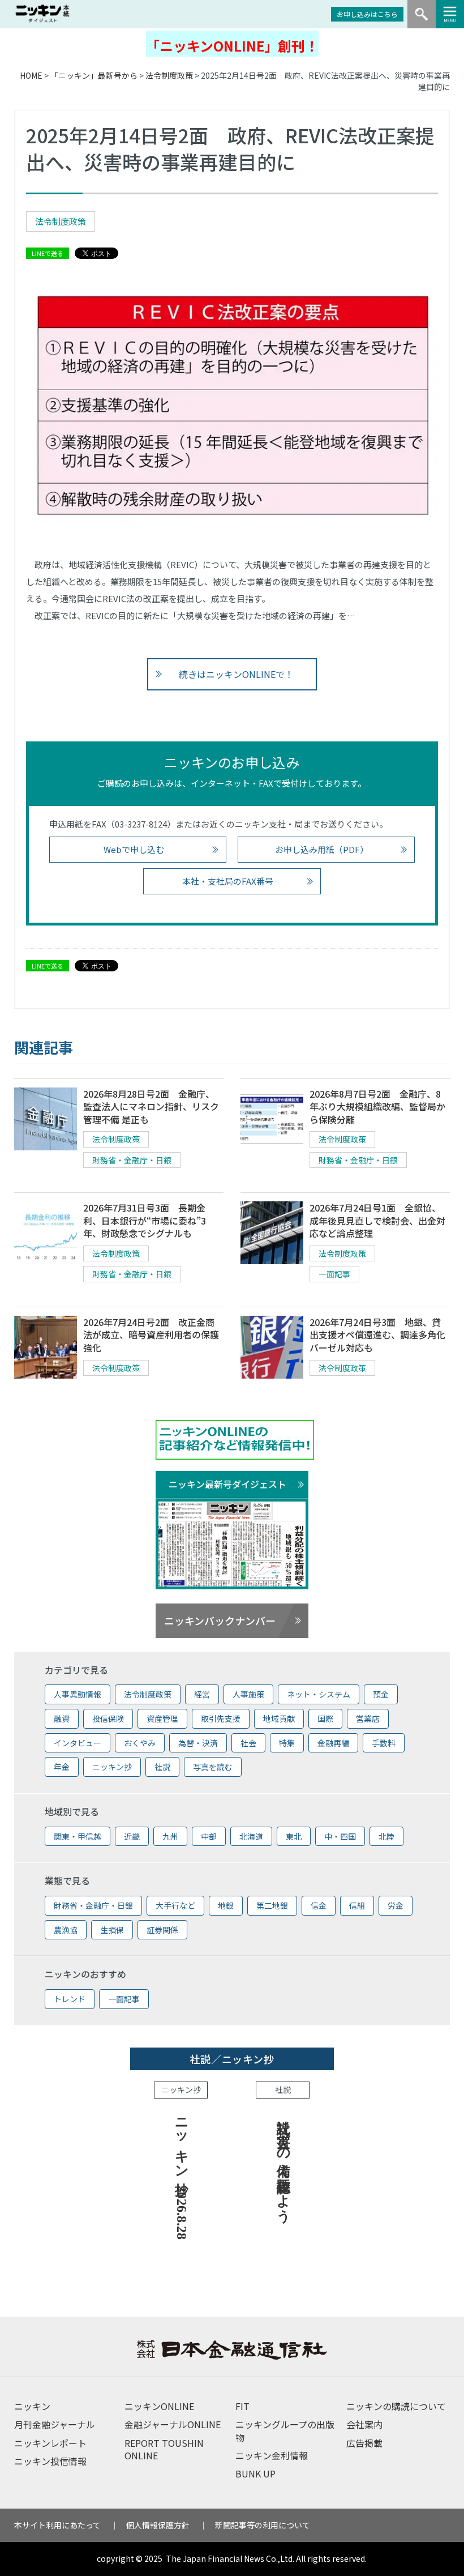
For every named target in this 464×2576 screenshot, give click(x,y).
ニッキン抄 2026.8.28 (182, 2175)
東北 (294, 1836)
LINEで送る (48, 253)
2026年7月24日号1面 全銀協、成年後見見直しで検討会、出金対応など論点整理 (377, 1220)
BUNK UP (255, 2473)
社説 (162, 1767)
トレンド (70, 1999)
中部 (209, 1836)
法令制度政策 (169, 75)
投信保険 (108, 1718)
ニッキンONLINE (159, 2406)
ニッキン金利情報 (272, 2455)
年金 (62, 1767)
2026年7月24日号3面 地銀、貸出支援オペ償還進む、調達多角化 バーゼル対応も (377, 1335)
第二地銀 (272, 1905)
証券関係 (162, 1930)
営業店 (368, 1718)
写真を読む (213, 1767)
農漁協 (66, 1930)
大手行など (175, 1905)
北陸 (386, 1836)
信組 (357, 1905)
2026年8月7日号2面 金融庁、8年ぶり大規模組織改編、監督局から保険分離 (377, 1106)
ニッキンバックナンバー (220, 1620)
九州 (170, 1836)
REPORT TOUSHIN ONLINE (164, 2449)
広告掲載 (364, 2443)
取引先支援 (221, 1718)
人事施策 (248, 1694)
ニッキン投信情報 (50, 2461)
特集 (287, 1743)
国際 (325, 1718)
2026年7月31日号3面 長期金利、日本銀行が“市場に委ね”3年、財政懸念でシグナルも (145, 1220)
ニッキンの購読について (396, 2406)
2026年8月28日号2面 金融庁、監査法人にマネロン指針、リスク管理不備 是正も (151, 1106)
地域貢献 (279, 1718)
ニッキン (32, 2406)
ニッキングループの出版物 (285, 2430)
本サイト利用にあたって (57, 2525)
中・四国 (340, 1836)
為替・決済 (198, 1743)
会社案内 (364, 2424)
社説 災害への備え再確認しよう (283, 2163)
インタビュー (78, 1743)
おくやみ (140, 1743)
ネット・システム (319, 1694)
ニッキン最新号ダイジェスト (227, 1484)
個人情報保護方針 (158, 2525)
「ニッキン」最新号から (94, 75)
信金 (319, 1905)
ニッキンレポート (50, 2443)
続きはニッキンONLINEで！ (236, 674)
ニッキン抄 (112, 1767)
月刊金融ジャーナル (55, 2424)
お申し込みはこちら (367, 14)
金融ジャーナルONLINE (173, 2424)
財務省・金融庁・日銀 (132, 1160)
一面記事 (334, 1274)
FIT (242, 2406)
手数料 (384, 1743)
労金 (396, 1905)
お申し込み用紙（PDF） (322, 849)
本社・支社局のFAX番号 (228, 881)
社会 (248, 1743)
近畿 (132, 1836)
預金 (381, 1694)
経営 (202, 1694)
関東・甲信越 (78, 1836)
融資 (62, 1718)
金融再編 (333, 1743)
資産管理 (162, 1718)
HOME (31, 75)
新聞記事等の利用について (263, 2525)
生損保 (112, 1930)
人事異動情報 (78, 1694)
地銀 (226, 1905)
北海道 (251, 1836)
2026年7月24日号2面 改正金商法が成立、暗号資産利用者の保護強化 (151, 1335)
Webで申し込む (134, 849)
